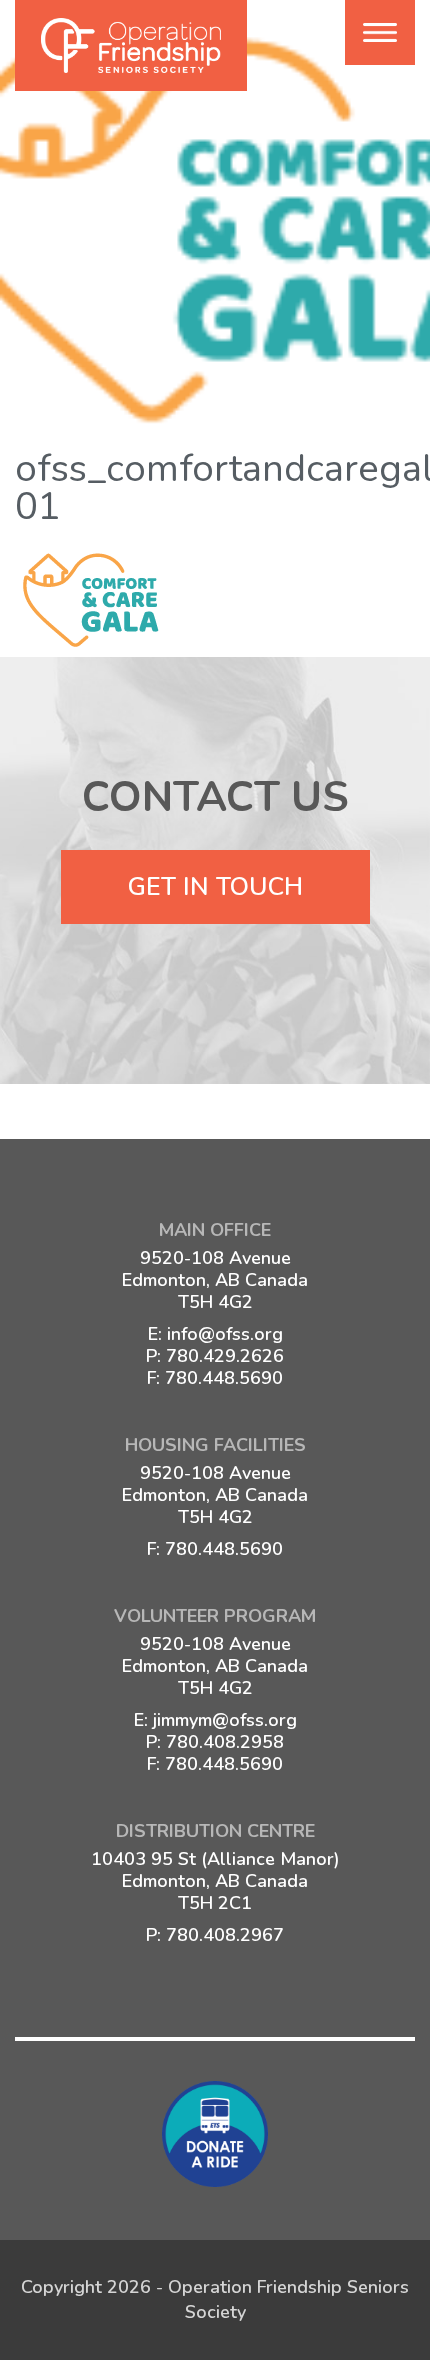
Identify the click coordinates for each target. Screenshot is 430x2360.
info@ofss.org (225, 1334)
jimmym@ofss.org (225, 1720)
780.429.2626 (225, 1356)
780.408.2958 (225, 1742)
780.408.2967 (225, 1935)
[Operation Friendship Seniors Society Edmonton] (131, 45)
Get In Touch (215, 887)
